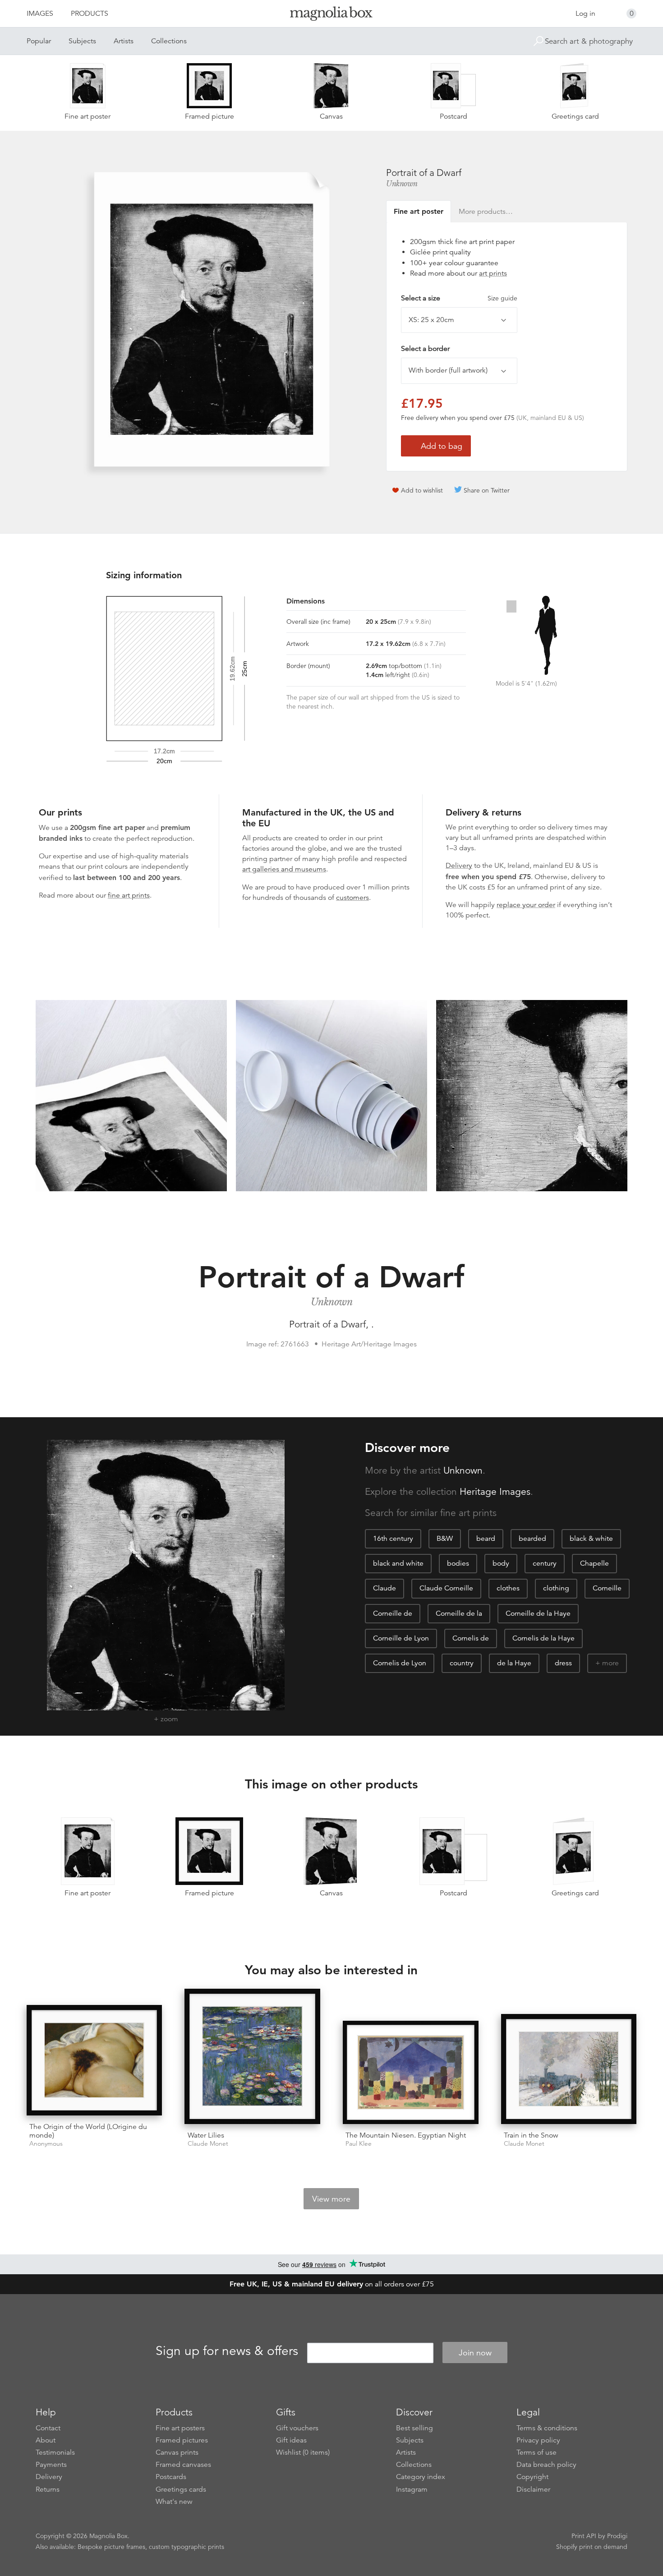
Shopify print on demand (592, 2547)
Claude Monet (208, 2144)
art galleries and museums (284, 869)
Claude (384, 1588)
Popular (39, 41)
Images (40, 14)
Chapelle (594, 1563)
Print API (584, 2536)
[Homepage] (331, 15)
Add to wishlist (422, 490)
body (501, 1563)
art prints (493, 273)
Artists (124, 41)
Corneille (607, 1588)
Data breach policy (546, 2465)
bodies (458, 1563)
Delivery (459, 866)
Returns (48, 2489)
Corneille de (393, 1613)
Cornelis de (471, 1638)
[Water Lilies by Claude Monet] (252, 2057)
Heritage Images (495, 1492)
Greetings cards (181, 2489)
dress (563, 1663)
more (610, 1663)
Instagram (412, 2489)
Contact (48, 2428)
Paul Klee (359, 2144)
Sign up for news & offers (227, 2351)
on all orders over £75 (332, 2284)
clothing (556, 1588)
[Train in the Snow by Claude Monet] (569, 2069)
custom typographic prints (186, 2547)
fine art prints (129, 895)
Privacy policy (538, 2440)
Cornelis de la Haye (543, 1638)
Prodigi (617, 2536)
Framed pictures (182, 2440)
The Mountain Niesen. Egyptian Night (406, 2135)
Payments (51, 2465)
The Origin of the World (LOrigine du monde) (88, 2131)
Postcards (171, 2477)
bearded (532, 1539)
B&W (445, 1539)
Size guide (502, 298)
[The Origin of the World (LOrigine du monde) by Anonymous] (94, 2060)
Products (90, 14)
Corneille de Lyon (401, 1638)
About (46, 2440)
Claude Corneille (446, 1588)
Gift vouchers (297, 2428)
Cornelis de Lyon (400, 1663)
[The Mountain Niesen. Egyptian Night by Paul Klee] (411, 2073)
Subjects (82, 41)
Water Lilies (206, 2135)
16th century (393, 1539)
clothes (508, 1588)
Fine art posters (180, 2428)
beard (486, 1539)
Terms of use (536, 2452)
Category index (421, 2477)
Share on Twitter (487, 490)
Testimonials (55, 2452)
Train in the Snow (531, 2135)
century (545, 1563)
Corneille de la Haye (538, 1613)
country (462, 1663)
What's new (174, 2502)
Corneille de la (459, 1613)
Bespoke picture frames (111, 2547)
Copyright (532, 2477)
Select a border (425, 349)
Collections (169, 41)
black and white (398, 1563)
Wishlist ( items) (303, 2452)
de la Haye (514, 1663)
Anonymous (46, 2144)
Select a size (459, 298)
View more (331, 2199)
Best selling (414, 2428)
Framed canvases (183, 2465)
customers (352, 898)
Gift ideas (291, 2440)
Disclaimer (533, 2489)
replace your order (526, 905)
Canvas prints (177, 2452)
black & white (591, 1539)
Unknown (402, 184)
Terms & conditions (547, 2428)
